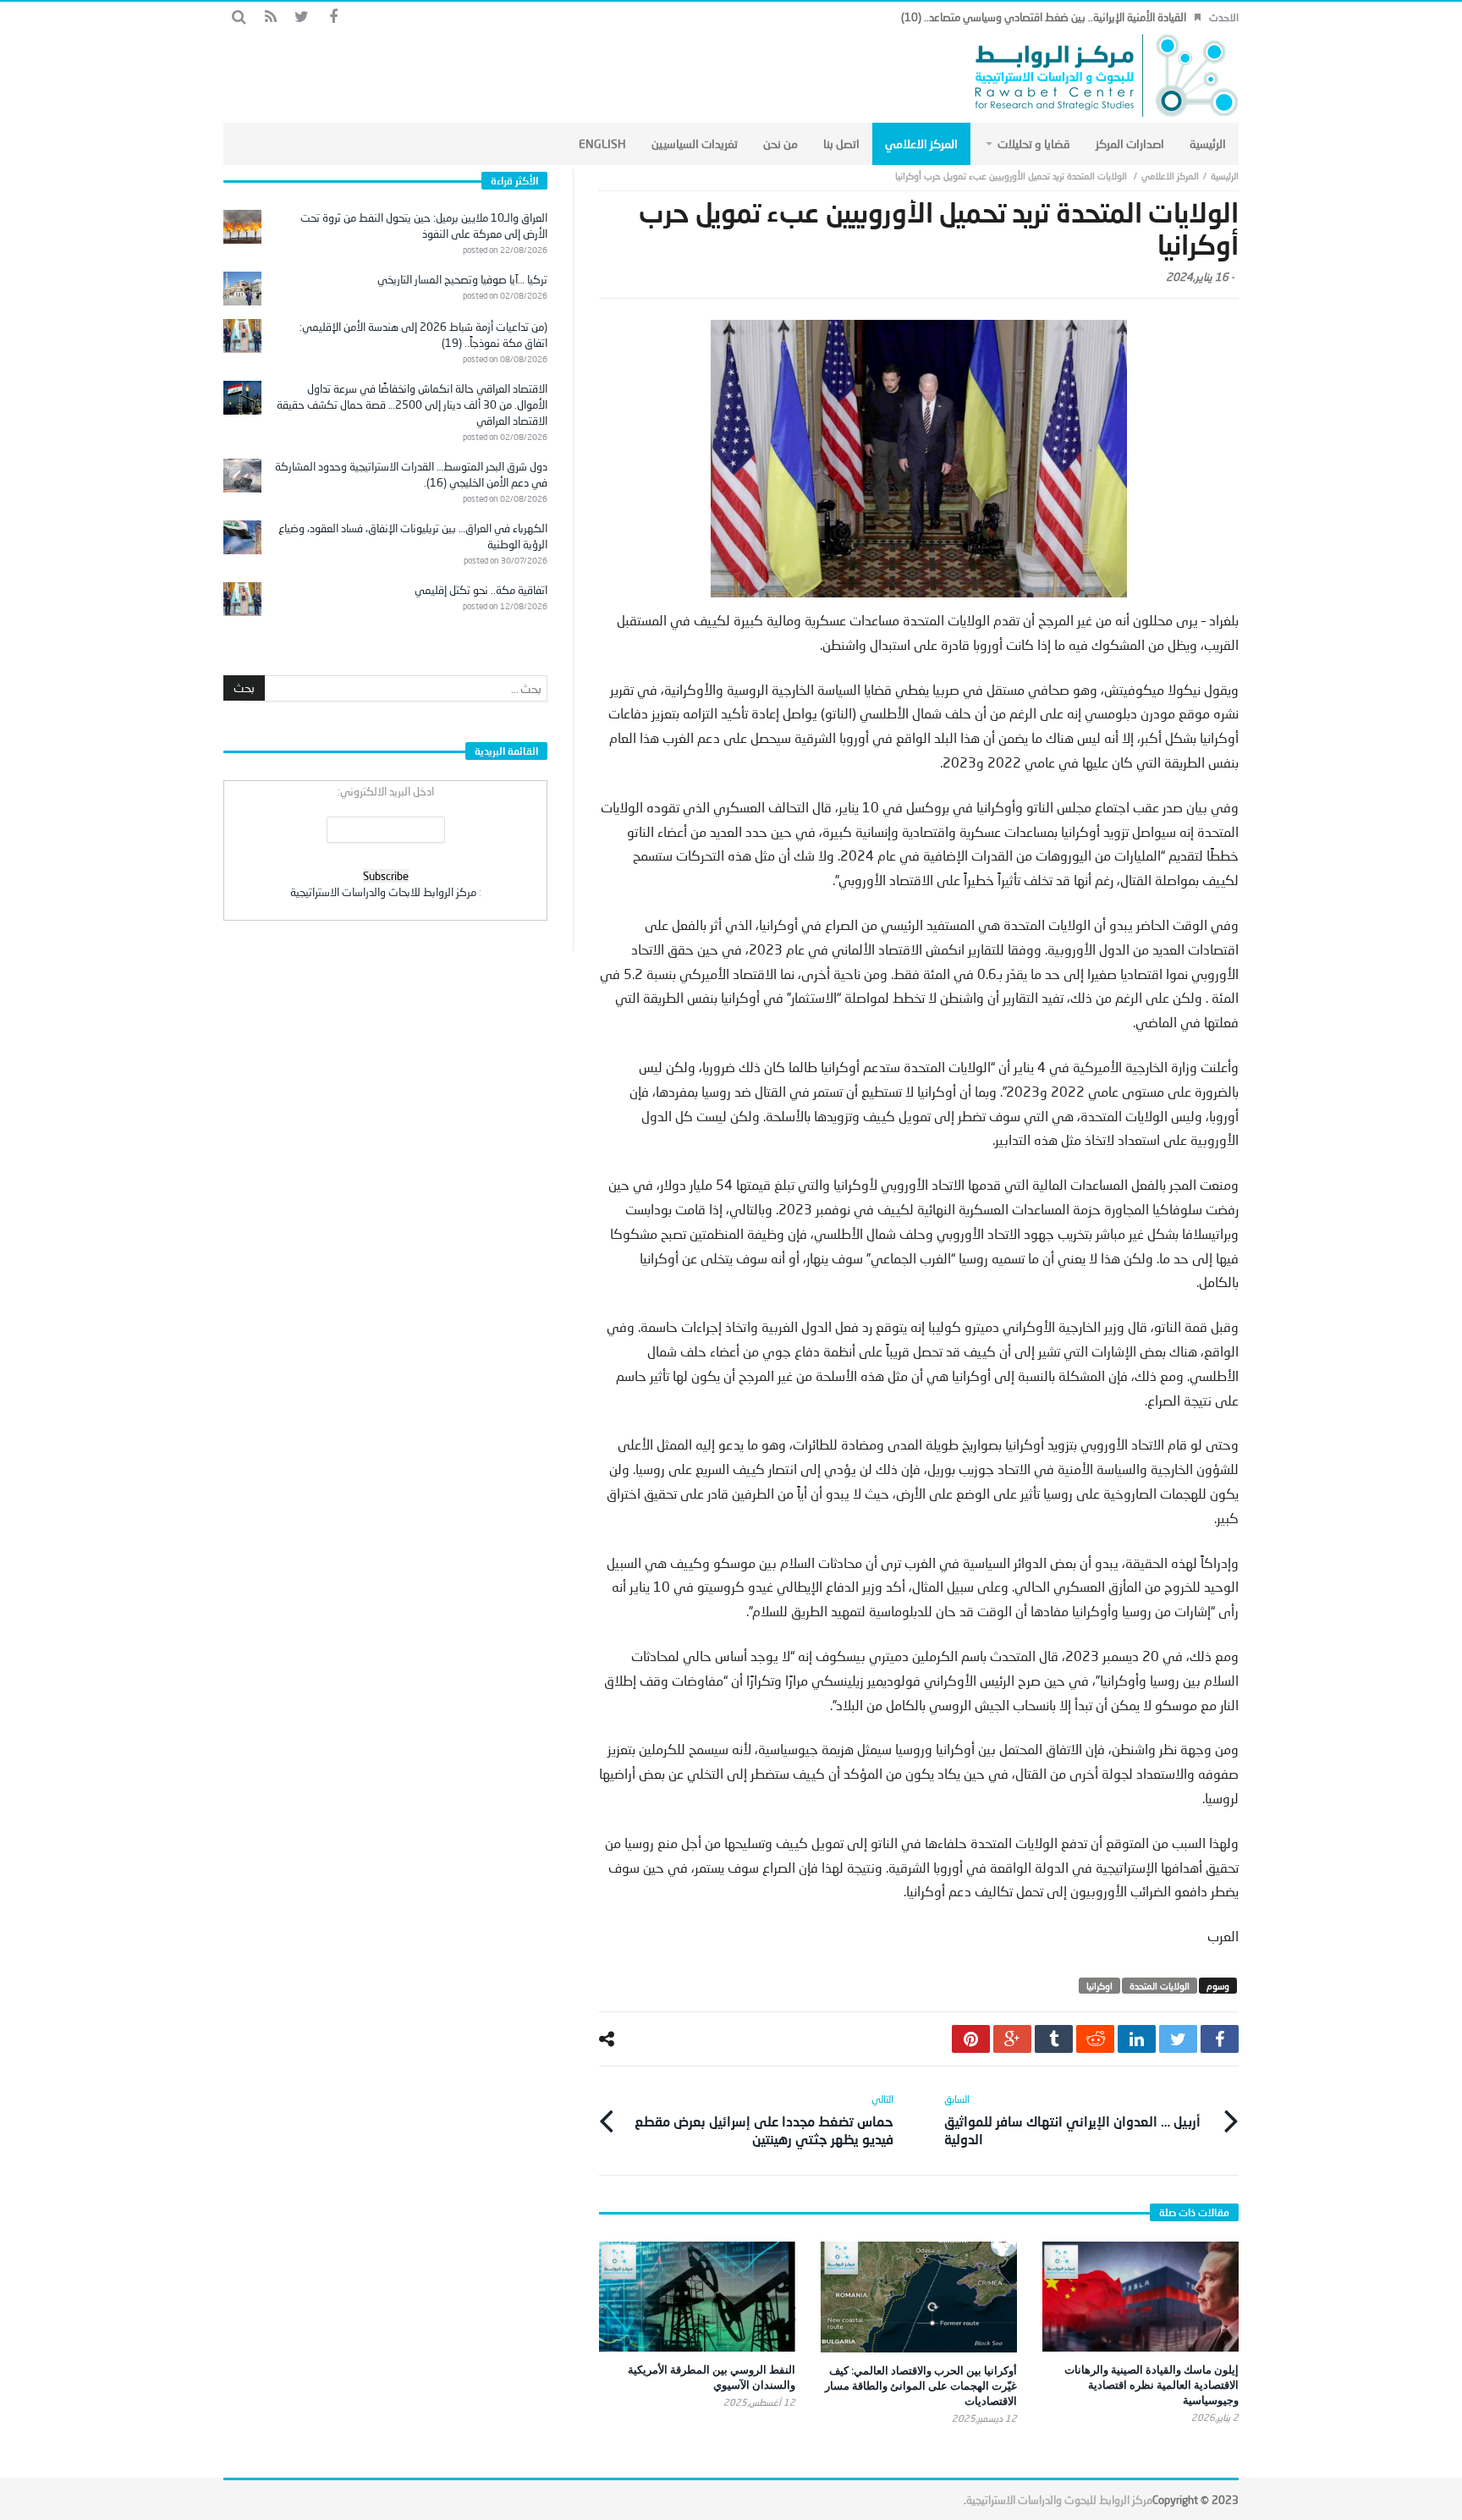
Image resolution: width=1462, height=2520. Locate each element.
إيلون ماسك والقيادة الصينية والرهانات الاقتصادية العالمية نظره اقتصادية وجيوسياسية (1151, 2385)
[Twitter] (302, 17)
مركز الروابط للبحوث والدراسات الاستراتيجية (1059, 2500)
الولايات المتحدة (1160, 1986)
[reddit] (1095, 2039)
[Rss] (270, 17)
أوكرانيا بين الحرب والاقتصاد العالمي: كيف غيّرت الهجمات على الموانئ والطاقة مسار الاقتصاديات (921, 2385)
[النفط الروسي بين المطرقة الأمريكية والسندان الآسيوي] (697, 2297)
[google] (1012, 2039)
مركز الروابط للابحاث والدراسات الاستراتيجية (383, 892)
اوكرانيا (1099, 1986)
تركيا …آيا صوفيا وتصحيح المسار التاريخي (462, 279)
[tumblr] (1054, 2039)
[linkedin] (1137, 2039)
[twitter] (1178, 2039)
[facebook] (1220, 2039)
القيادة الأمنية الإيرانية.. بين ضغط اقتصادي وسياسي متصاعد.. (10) (1044, 17)
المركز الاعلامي (1170, 176)
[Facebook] (333, 17)
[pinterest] (971, 2039)
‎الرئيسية (1225, 176)
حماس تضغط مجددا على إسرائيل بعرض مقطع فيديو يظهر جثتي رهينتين (764, 2120)
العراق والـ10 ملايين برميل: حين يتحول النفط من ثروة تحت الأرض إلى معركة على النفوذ (424, 226)
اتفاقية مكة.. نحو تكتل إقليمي (481, 590)
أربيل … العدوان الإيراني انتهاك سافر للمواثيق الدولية (1072, 2120)
